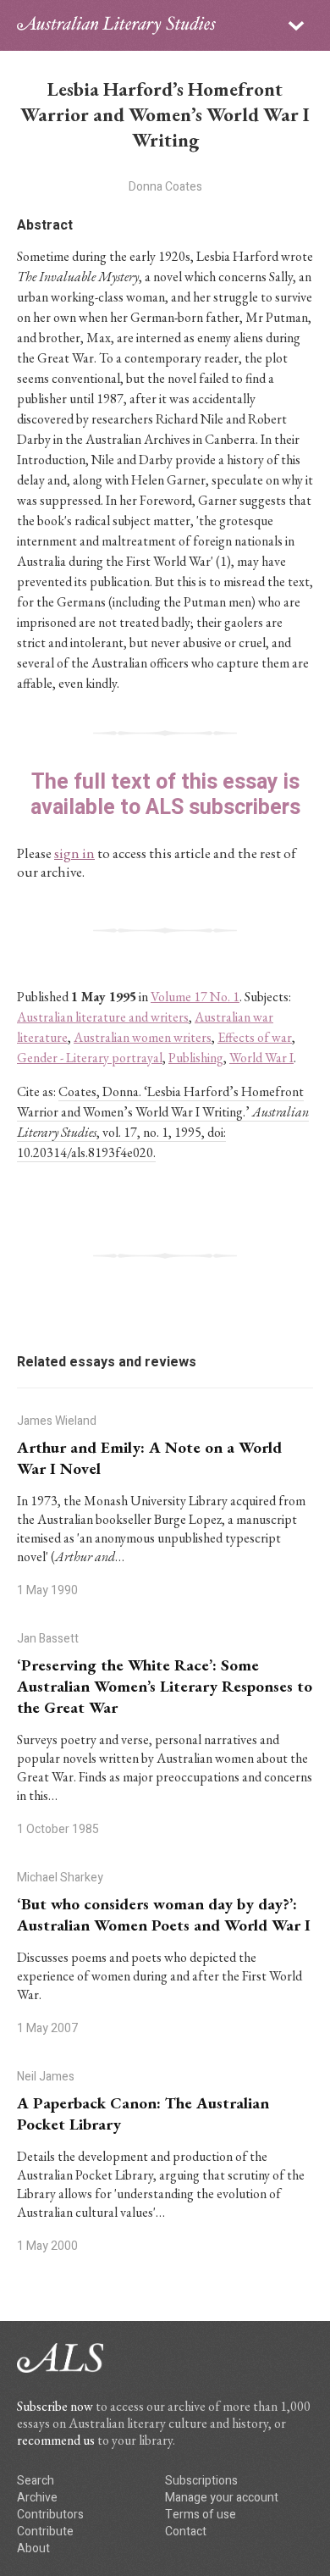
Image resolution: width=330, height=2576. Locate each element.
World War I (261, 1058)
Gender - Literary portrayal (90, 1058)
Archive (37, 2498)
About (33, 2548)
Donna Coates (165, 187)
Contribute (45, 2532)
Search (36, 2481)
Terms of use (201, 2515)
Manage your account (222, 2498)
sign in (74, 853)
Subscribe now (55, 2406)
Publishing (196, 1058)
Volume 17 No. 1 (195, 997)
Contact (186, 2532)
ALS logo (116, 25)
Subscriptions (201, 2481)
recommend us (56, 2440)
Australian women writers (143, 1037)
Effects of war (255, 1037)
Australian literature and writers (103, 1017)
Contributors (50, 2515)
